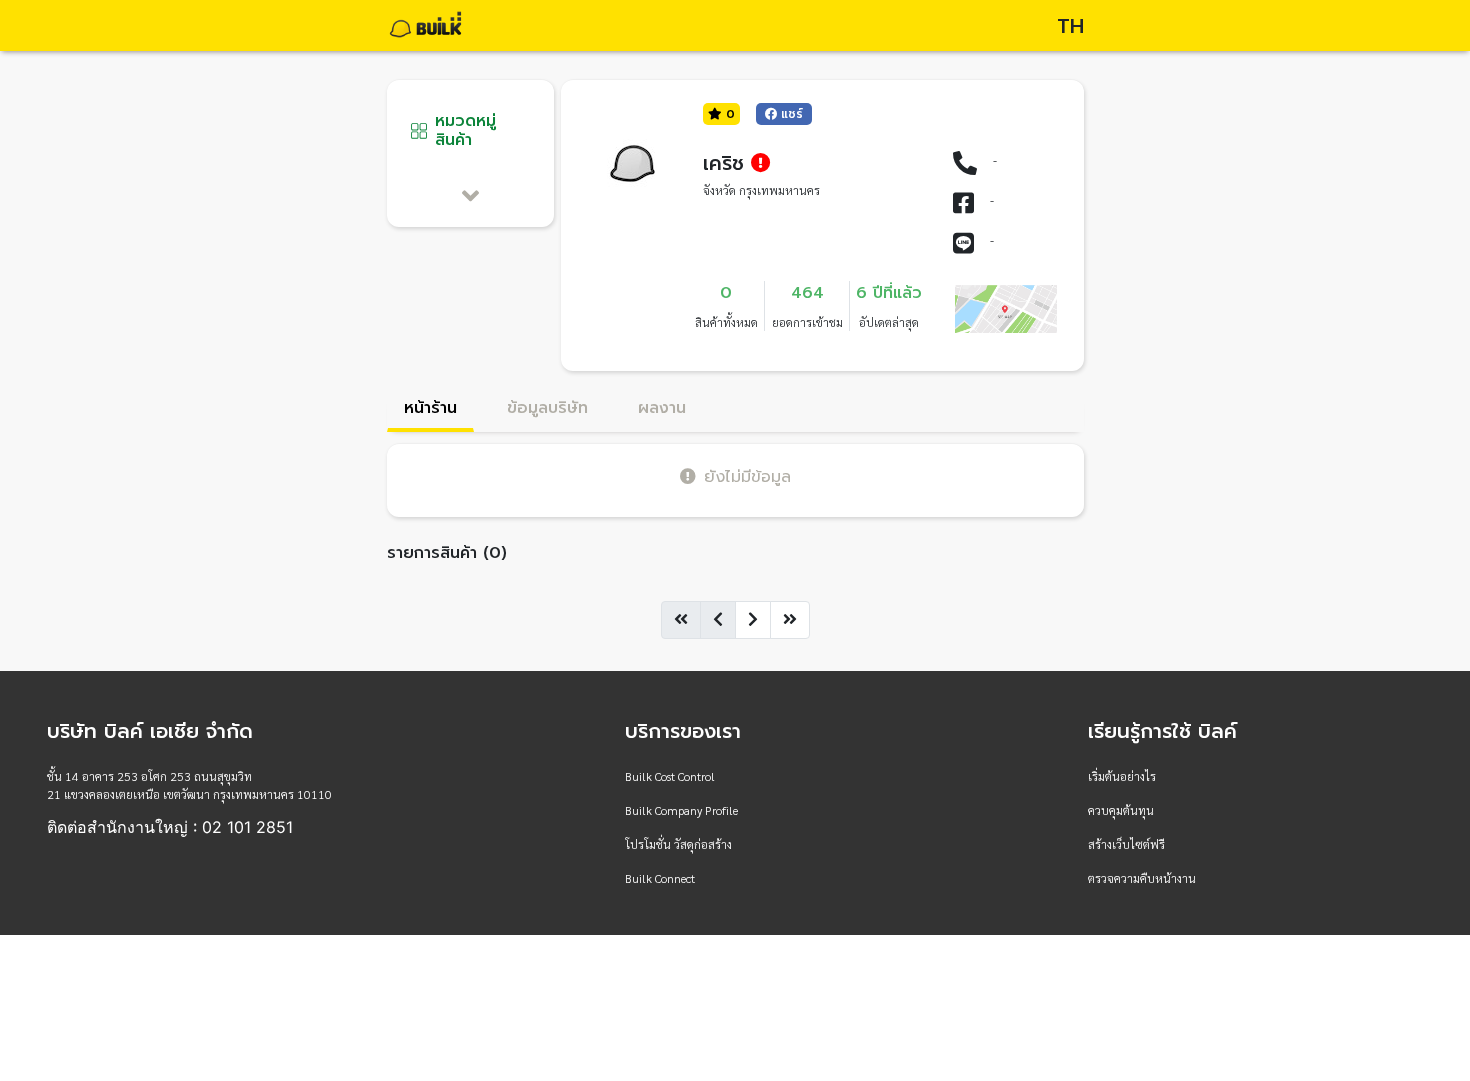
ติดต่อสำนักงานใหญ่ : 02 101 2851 (170, 827)
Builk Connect (660, 878)
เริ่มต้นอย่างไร (1122, 776)
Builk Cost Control (670, 776)
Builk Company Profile (681, 810)
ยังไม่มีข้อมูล (747, 476)
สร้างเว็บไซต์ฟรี (1126, 844)
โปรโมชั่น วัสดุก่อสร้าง (678, 844)
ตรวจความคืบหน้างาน (1142, 878)
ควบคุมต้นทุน (1121, 810)
